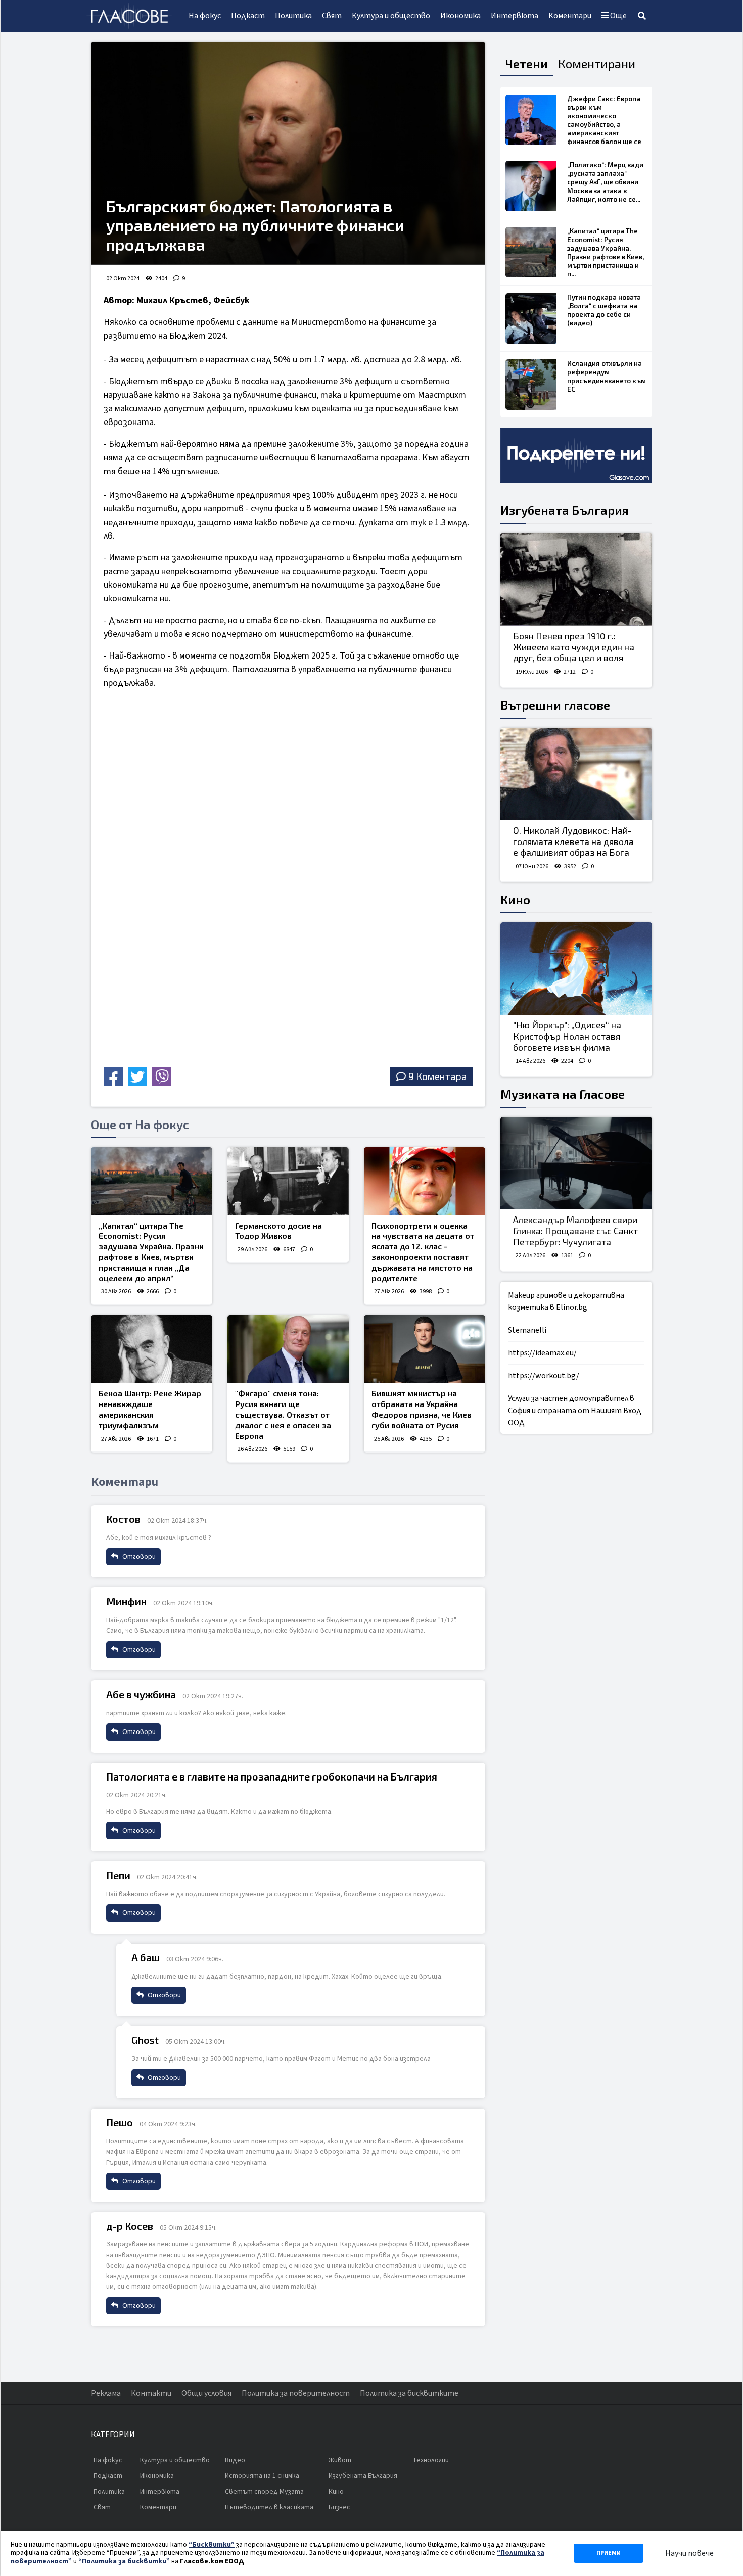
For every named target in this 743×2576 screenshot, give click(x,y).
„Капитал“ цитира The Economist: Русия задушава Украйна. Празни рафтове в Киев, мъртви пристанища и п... (606, 252)
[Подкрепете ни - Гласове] (576, 455)
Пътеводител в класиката (269, 2507)
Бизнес (339, 2507)
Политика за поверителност (296, 2393)
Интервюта (515, 16)
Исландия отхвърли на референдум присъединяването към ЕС (607, 376)
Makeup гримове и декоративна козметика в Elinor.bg (566, 1301)
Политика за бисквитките (409, 2393)
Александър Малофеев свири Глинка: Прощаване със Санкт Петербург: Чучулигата (575, 1230)
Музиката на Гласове (563, 1094)
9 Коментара (437, 1076)
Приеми (609, 2553)
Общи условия (206, 2393)
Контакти (151, 2393)
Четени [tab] (527, 63)
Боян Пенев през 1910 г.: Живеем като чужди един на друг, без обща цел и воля (574, 647)
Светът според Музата (264, 2492)
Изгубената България (565, 510)
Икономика (460, 16)
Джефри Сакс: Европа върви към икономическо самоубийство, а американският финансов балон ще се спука (604, 124)
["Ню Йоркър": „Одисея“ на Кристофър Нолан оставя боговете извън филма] (576, 969)
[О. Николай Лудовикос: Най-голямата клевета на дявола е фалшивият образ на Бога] (576, 774)
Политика (293, 16)
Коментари (570, 16)
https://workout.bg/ (544, 1376)
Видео (235, 2460)
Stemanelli (527, 1330)
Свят (332, 16)
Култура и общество (391, 16)
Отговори (138, 1557)
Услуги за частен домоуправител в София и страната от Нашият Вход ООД (575, 1411)
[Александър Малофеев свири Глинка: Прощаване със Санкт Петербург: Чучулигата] (576, 1163)
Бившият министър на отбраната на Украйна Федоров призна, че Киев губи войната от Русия (422, 1409)
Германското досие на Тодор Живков (278, 1231)
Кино (515, 899)
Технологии (431, 2460)
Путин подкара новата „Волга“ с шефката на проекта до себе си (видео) (604, 310)
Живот (340, 2460)
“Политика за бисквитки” (124, 2561)
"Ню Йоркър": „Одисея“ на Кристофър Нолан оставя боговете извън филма (567, 1036)
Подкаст (248, 16)
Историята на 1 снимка (262, 2476)
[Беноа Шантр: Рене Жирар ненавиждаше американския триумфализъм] (152, 1349)
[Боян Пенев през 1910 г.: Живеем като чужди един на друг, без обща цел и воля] (576, 579)
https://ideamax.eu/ (542, 1353)
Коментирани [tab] (597, 63)
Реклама (106, 2393)
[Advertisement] (192, 992)
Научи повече (689, 2553)
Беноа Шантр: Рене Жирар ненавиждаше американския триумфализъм (150, 1409)
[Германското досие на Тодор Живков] (288, 1181)
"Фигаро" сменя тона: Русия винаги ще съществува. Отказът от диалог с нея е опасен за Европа (283, 1414)
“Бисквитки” (212, 2545)
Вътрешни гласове (555, 705)
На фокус (205, 16)
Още (618, 16)
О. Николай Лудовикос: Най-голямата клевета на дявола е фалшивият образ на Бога (573, 841)
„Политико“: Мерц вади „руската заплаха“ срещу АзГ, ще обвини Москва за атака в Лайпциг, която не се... (605, 182)
